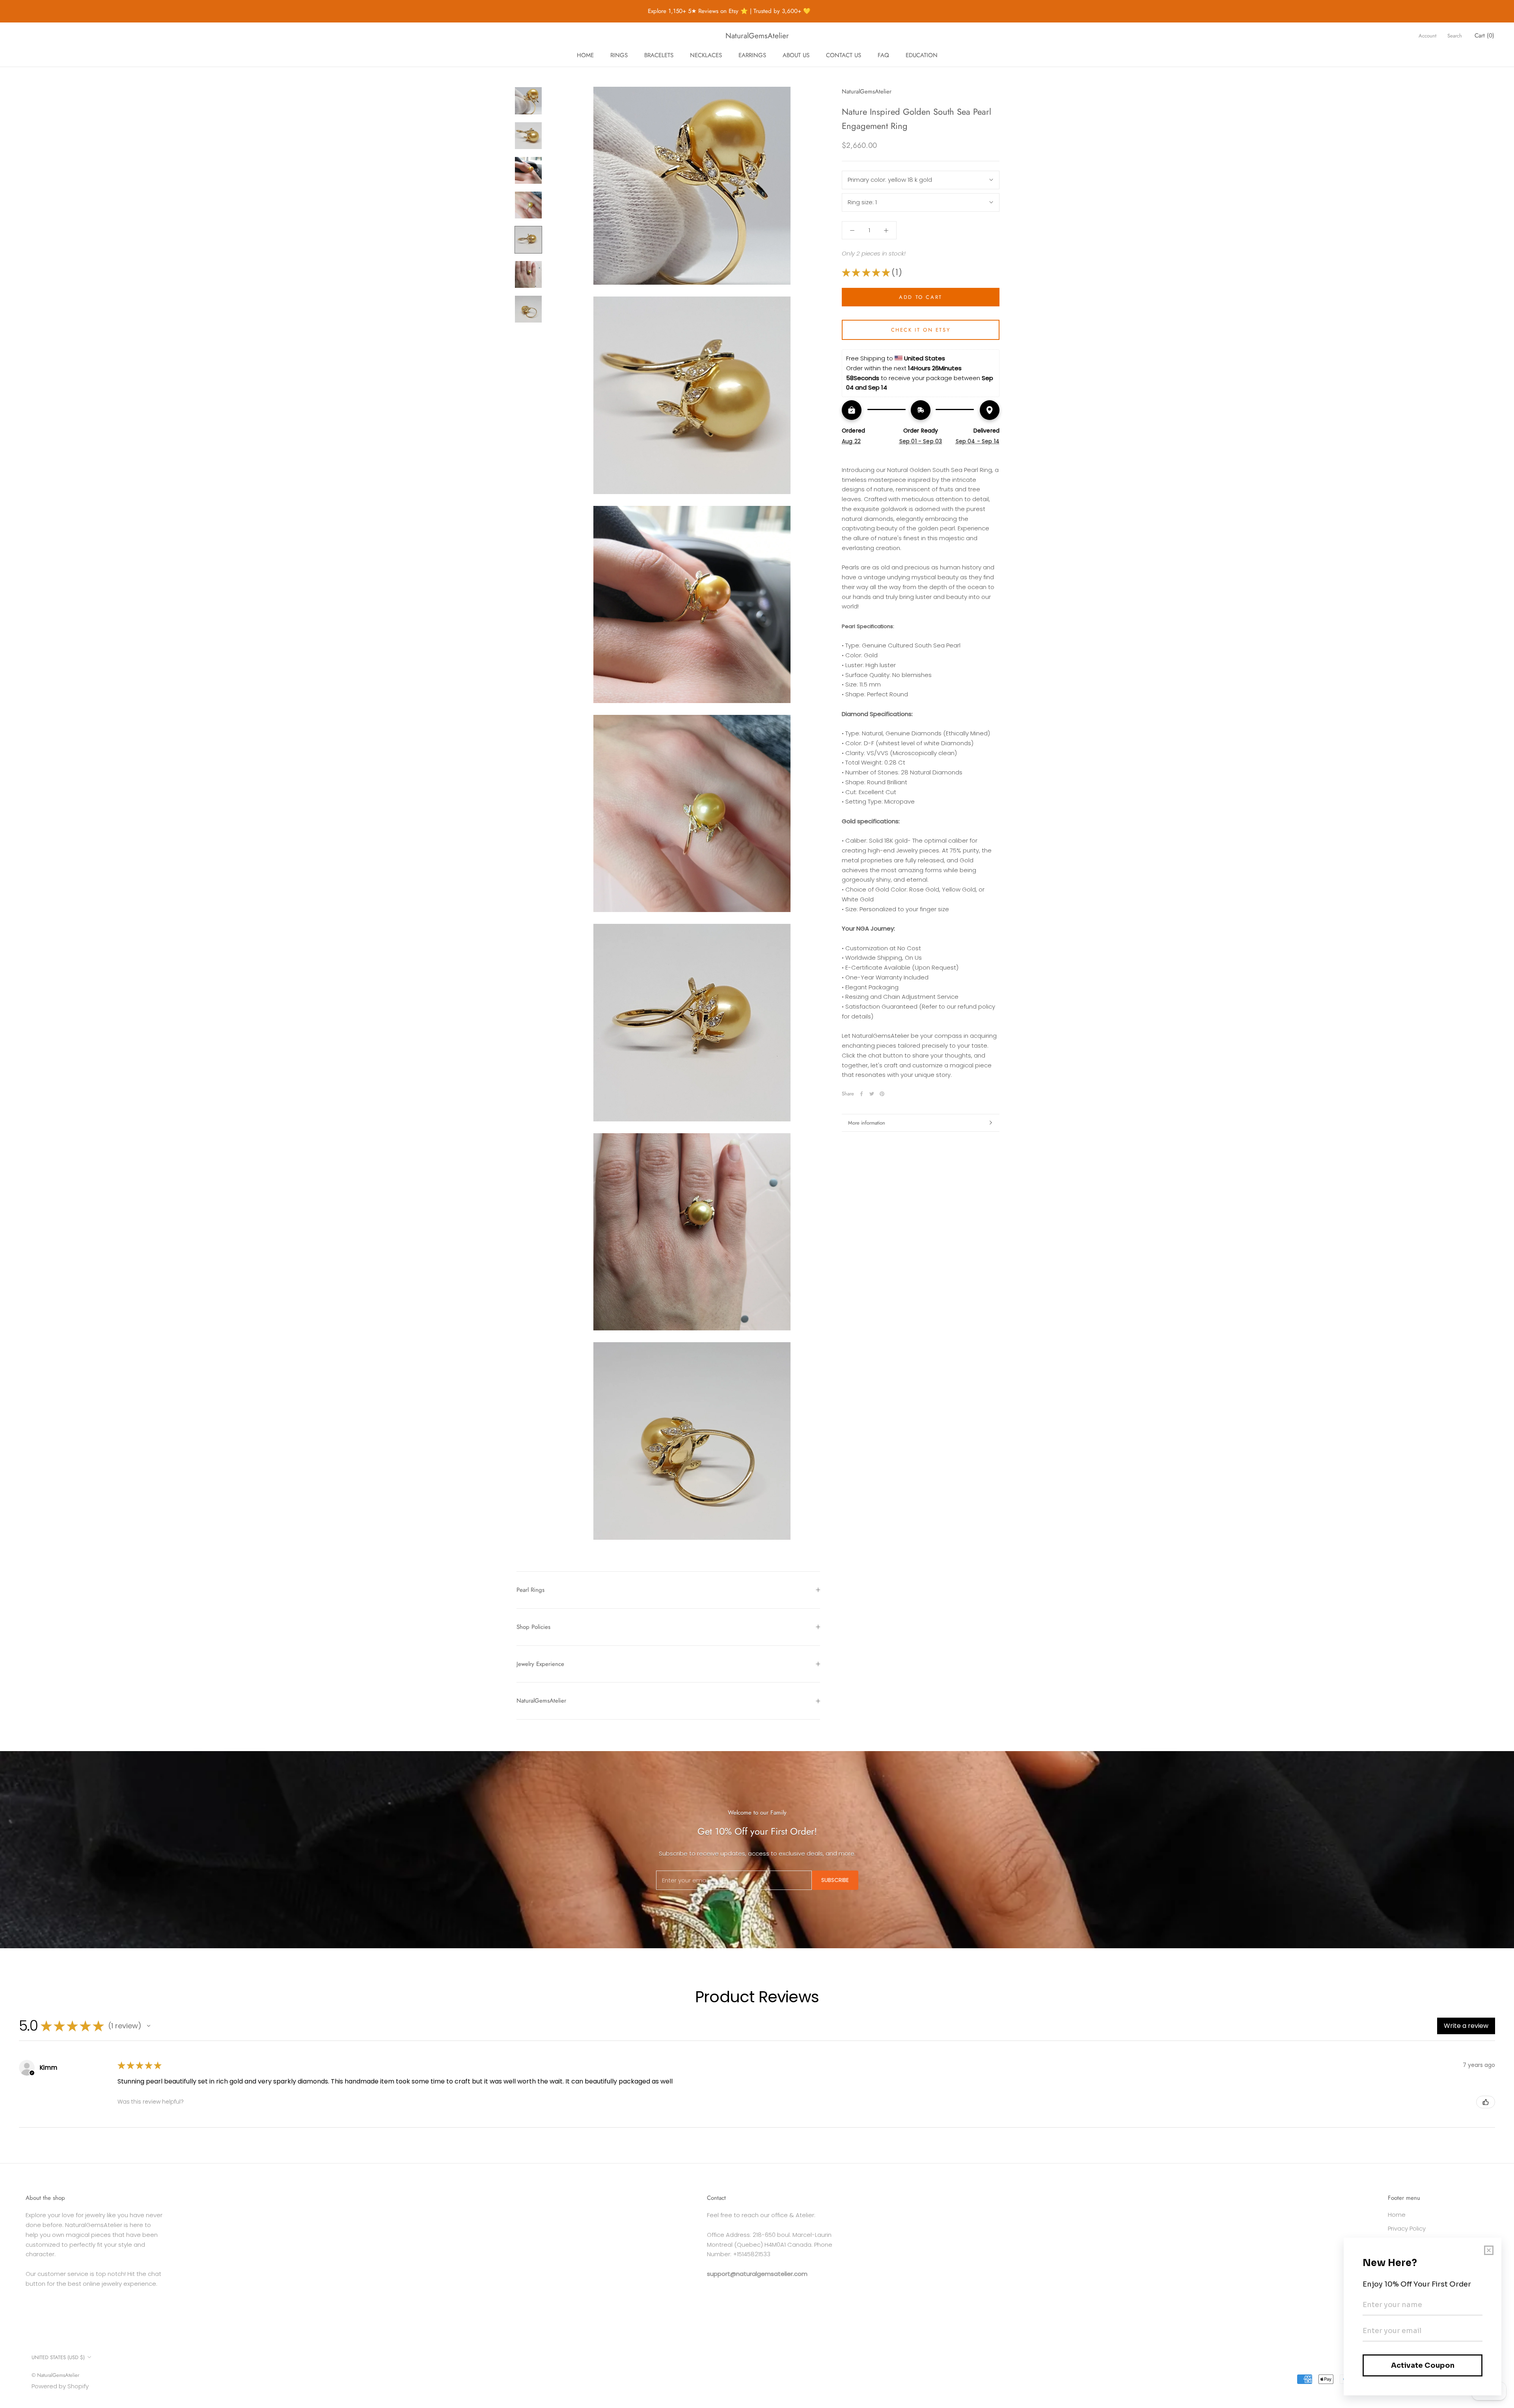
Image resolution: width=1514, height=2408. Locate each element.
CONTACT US (844, 55)
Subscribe (835, 1880)
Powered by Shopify (60, 2386)
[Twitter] (872, 1094)
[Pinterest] (882, 1094)
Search (1455, 36)
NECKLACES (706, 55)
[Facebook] (861, 1094)
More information (867, 1123)
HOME (585, 55)
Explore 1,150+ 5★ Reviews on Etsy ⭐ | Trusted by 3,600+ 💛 (672, 11)
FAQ (883, 55)
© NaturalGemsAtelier (55, 2375)
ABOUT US (796, 55)
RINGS (619, 55)
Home (1397, 2215)
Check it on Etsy (921, 330)
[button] (149, 2026)
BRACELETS (659, 55)
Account (1427, 36)
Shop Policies (533, 1627)
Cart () (1484, 35)
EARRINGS (752, 55)
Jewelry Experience (540, 1664)
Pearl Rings (530, 1590)
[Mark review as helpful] (1486, 2102)
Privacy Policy (1407, 2228)
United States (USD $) (58, 2357)
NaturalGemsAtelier (541, 1701)
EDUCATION (922, 55)
